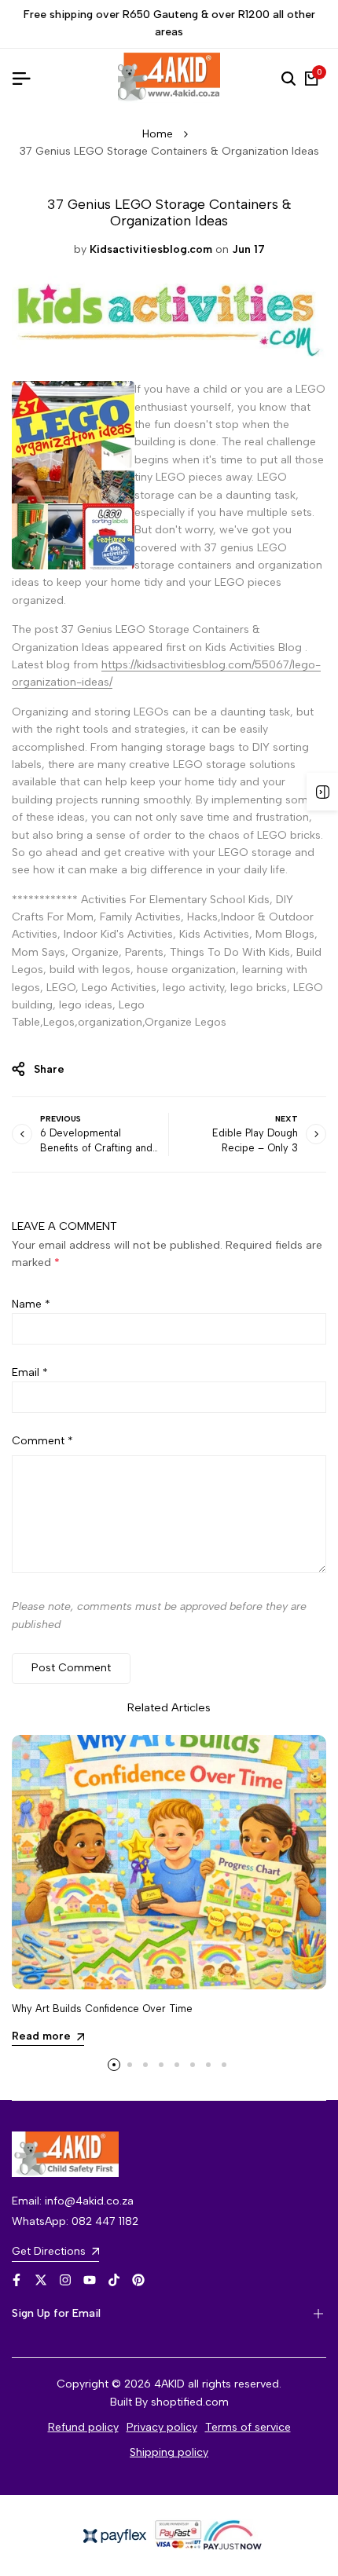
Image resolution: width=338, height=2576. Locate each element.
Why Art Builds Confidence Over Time (102, 2009)
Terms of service (248, 2427)
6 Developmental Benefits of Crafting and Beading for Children (96, 1148)
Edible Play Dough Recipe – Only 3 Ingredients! (255, 1148)
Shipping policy (169, 2452)
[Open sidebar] (322, 792)
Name (31, 1304)
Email (30, 1372)
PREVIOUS (61, 1119)
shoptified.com (190, 2402)
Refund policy (83, 2427)
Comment (42, 1441)
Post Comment (71, 1668)
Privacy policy (162, 2427)
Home (158, 134)
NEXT (287, 1119)
